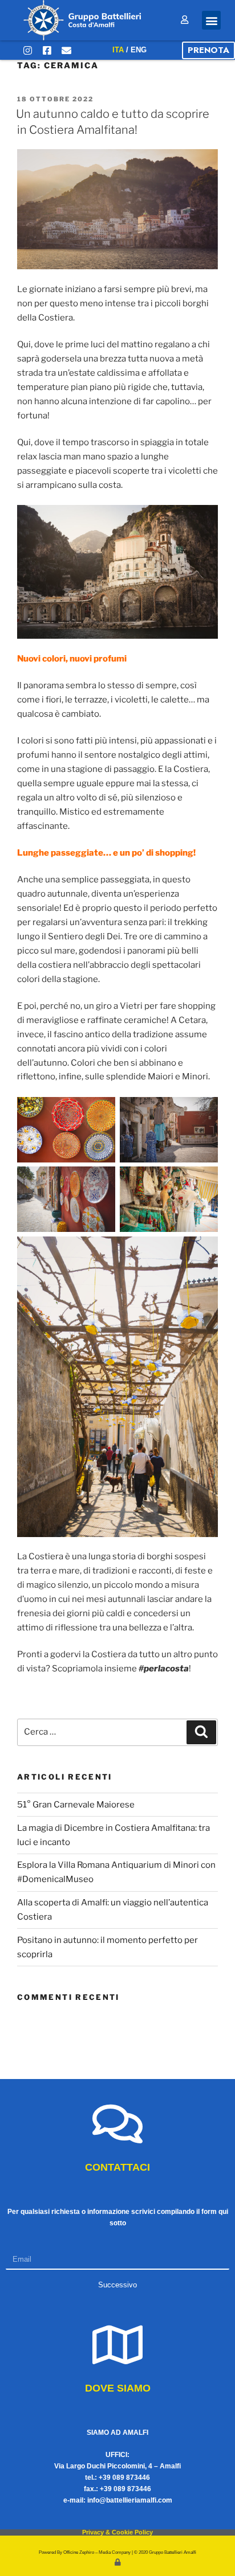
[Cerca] (201, 1732)
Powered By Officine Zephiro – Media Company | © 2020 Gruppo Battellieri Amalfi (117, 2552)
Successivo (117, 2285)
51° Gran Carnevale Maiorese (76, 1805)
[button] (211, 20)
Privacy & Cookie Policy (117, 2532)
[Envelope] (66, 50)
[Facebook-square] (47, 50)
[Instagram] (27, 50)
